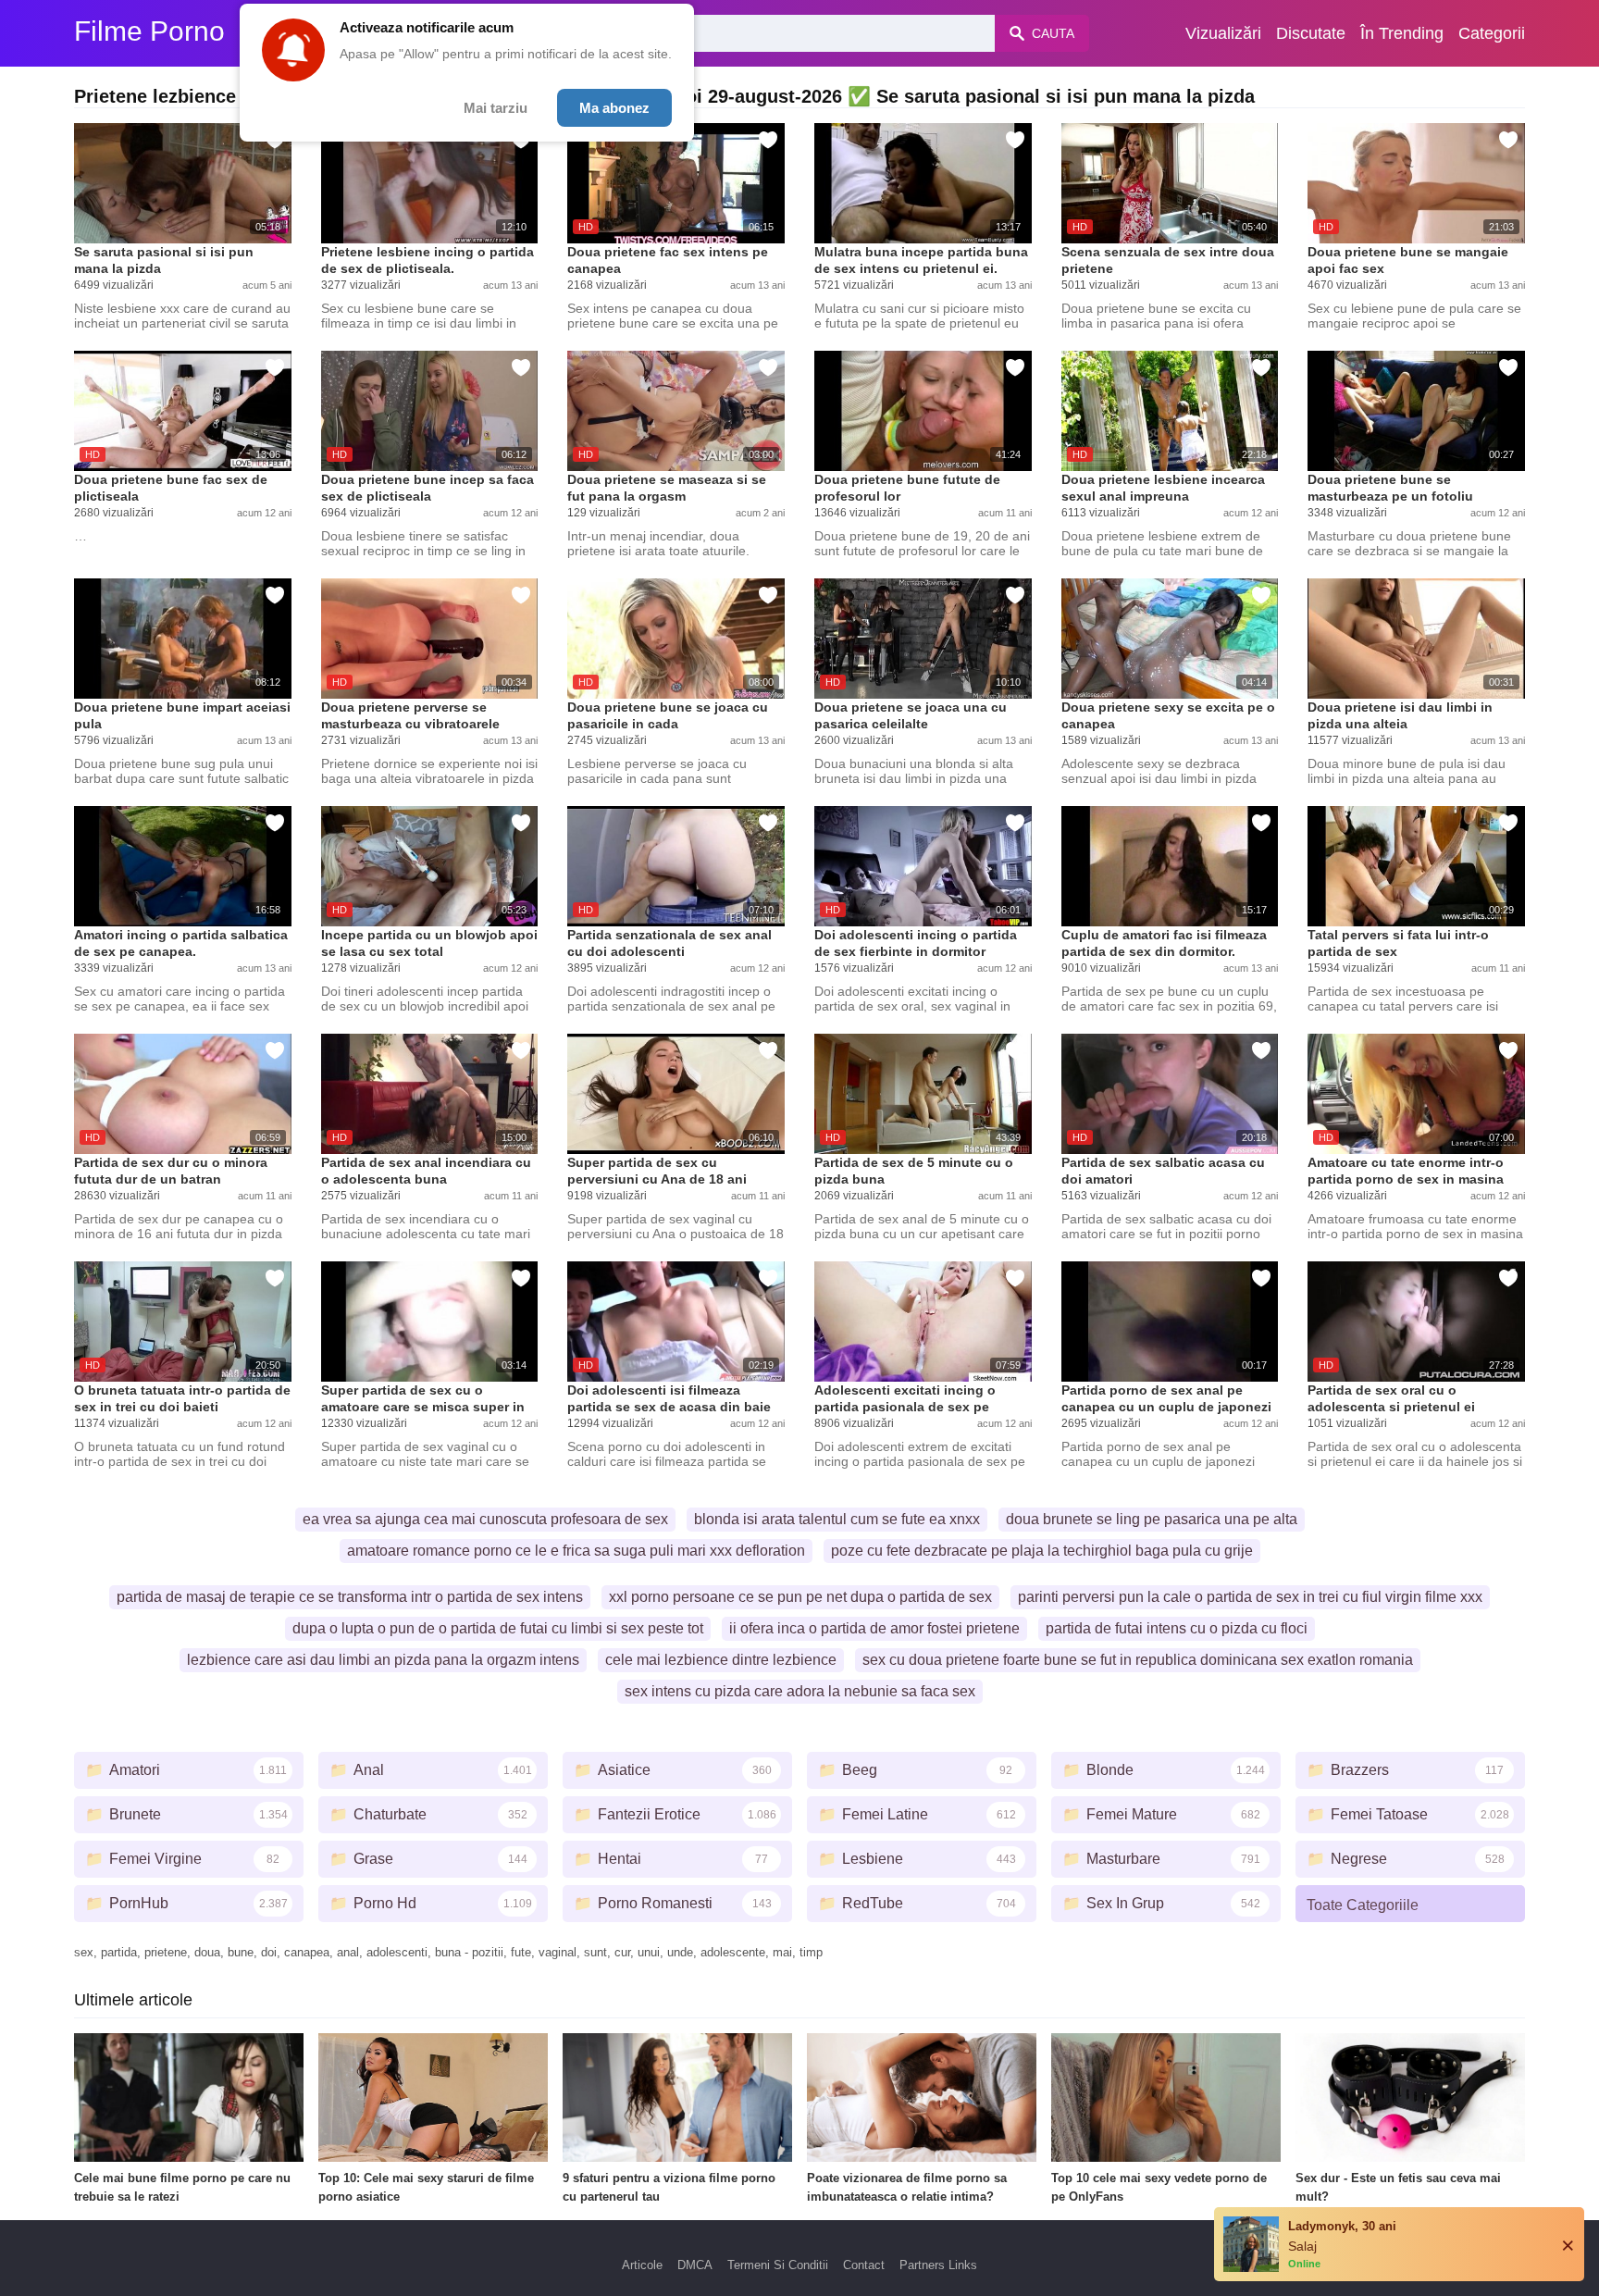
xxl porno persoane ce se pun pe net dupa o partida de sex (800, 1597)
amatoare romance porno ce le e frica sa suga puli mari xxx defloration (576, 1551)
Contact (864, 2265)
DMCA (695, 2265)
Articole (642, 2265)
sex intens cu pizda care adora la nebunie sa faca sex (800, 1691)
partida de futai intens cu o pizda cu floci (1177, 1628)
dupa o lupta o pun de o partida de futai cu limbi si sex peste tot (498, 1628)
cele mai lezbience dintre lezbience (721, 1660)
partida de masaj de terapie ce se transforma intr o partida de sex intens (350, 1597)
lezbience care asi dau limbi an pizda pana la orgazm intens (383, 1660)
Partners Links (938, 2265)
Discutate (1311, 33)
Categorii (1492, 33)
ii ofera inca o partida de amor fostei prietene (874, 1628)
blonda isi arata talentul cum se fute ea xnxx (837, 1519)
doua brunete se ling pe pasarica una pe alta (1152, 1519)
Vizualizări (1223, 33)
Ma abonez (614, 108)
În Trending (1402, 33)
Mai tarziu (496, 108)
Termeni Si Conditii (778, 2265)
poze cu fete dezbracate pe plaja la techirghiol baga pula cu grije (1042, 1551)
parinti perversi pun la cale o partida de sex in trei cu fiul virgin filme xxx (1250, 1597)
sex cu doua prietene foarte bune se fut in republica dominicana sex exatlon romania (1138, 1660)
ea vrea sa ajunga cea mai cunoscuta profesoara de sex (485, 1519)
